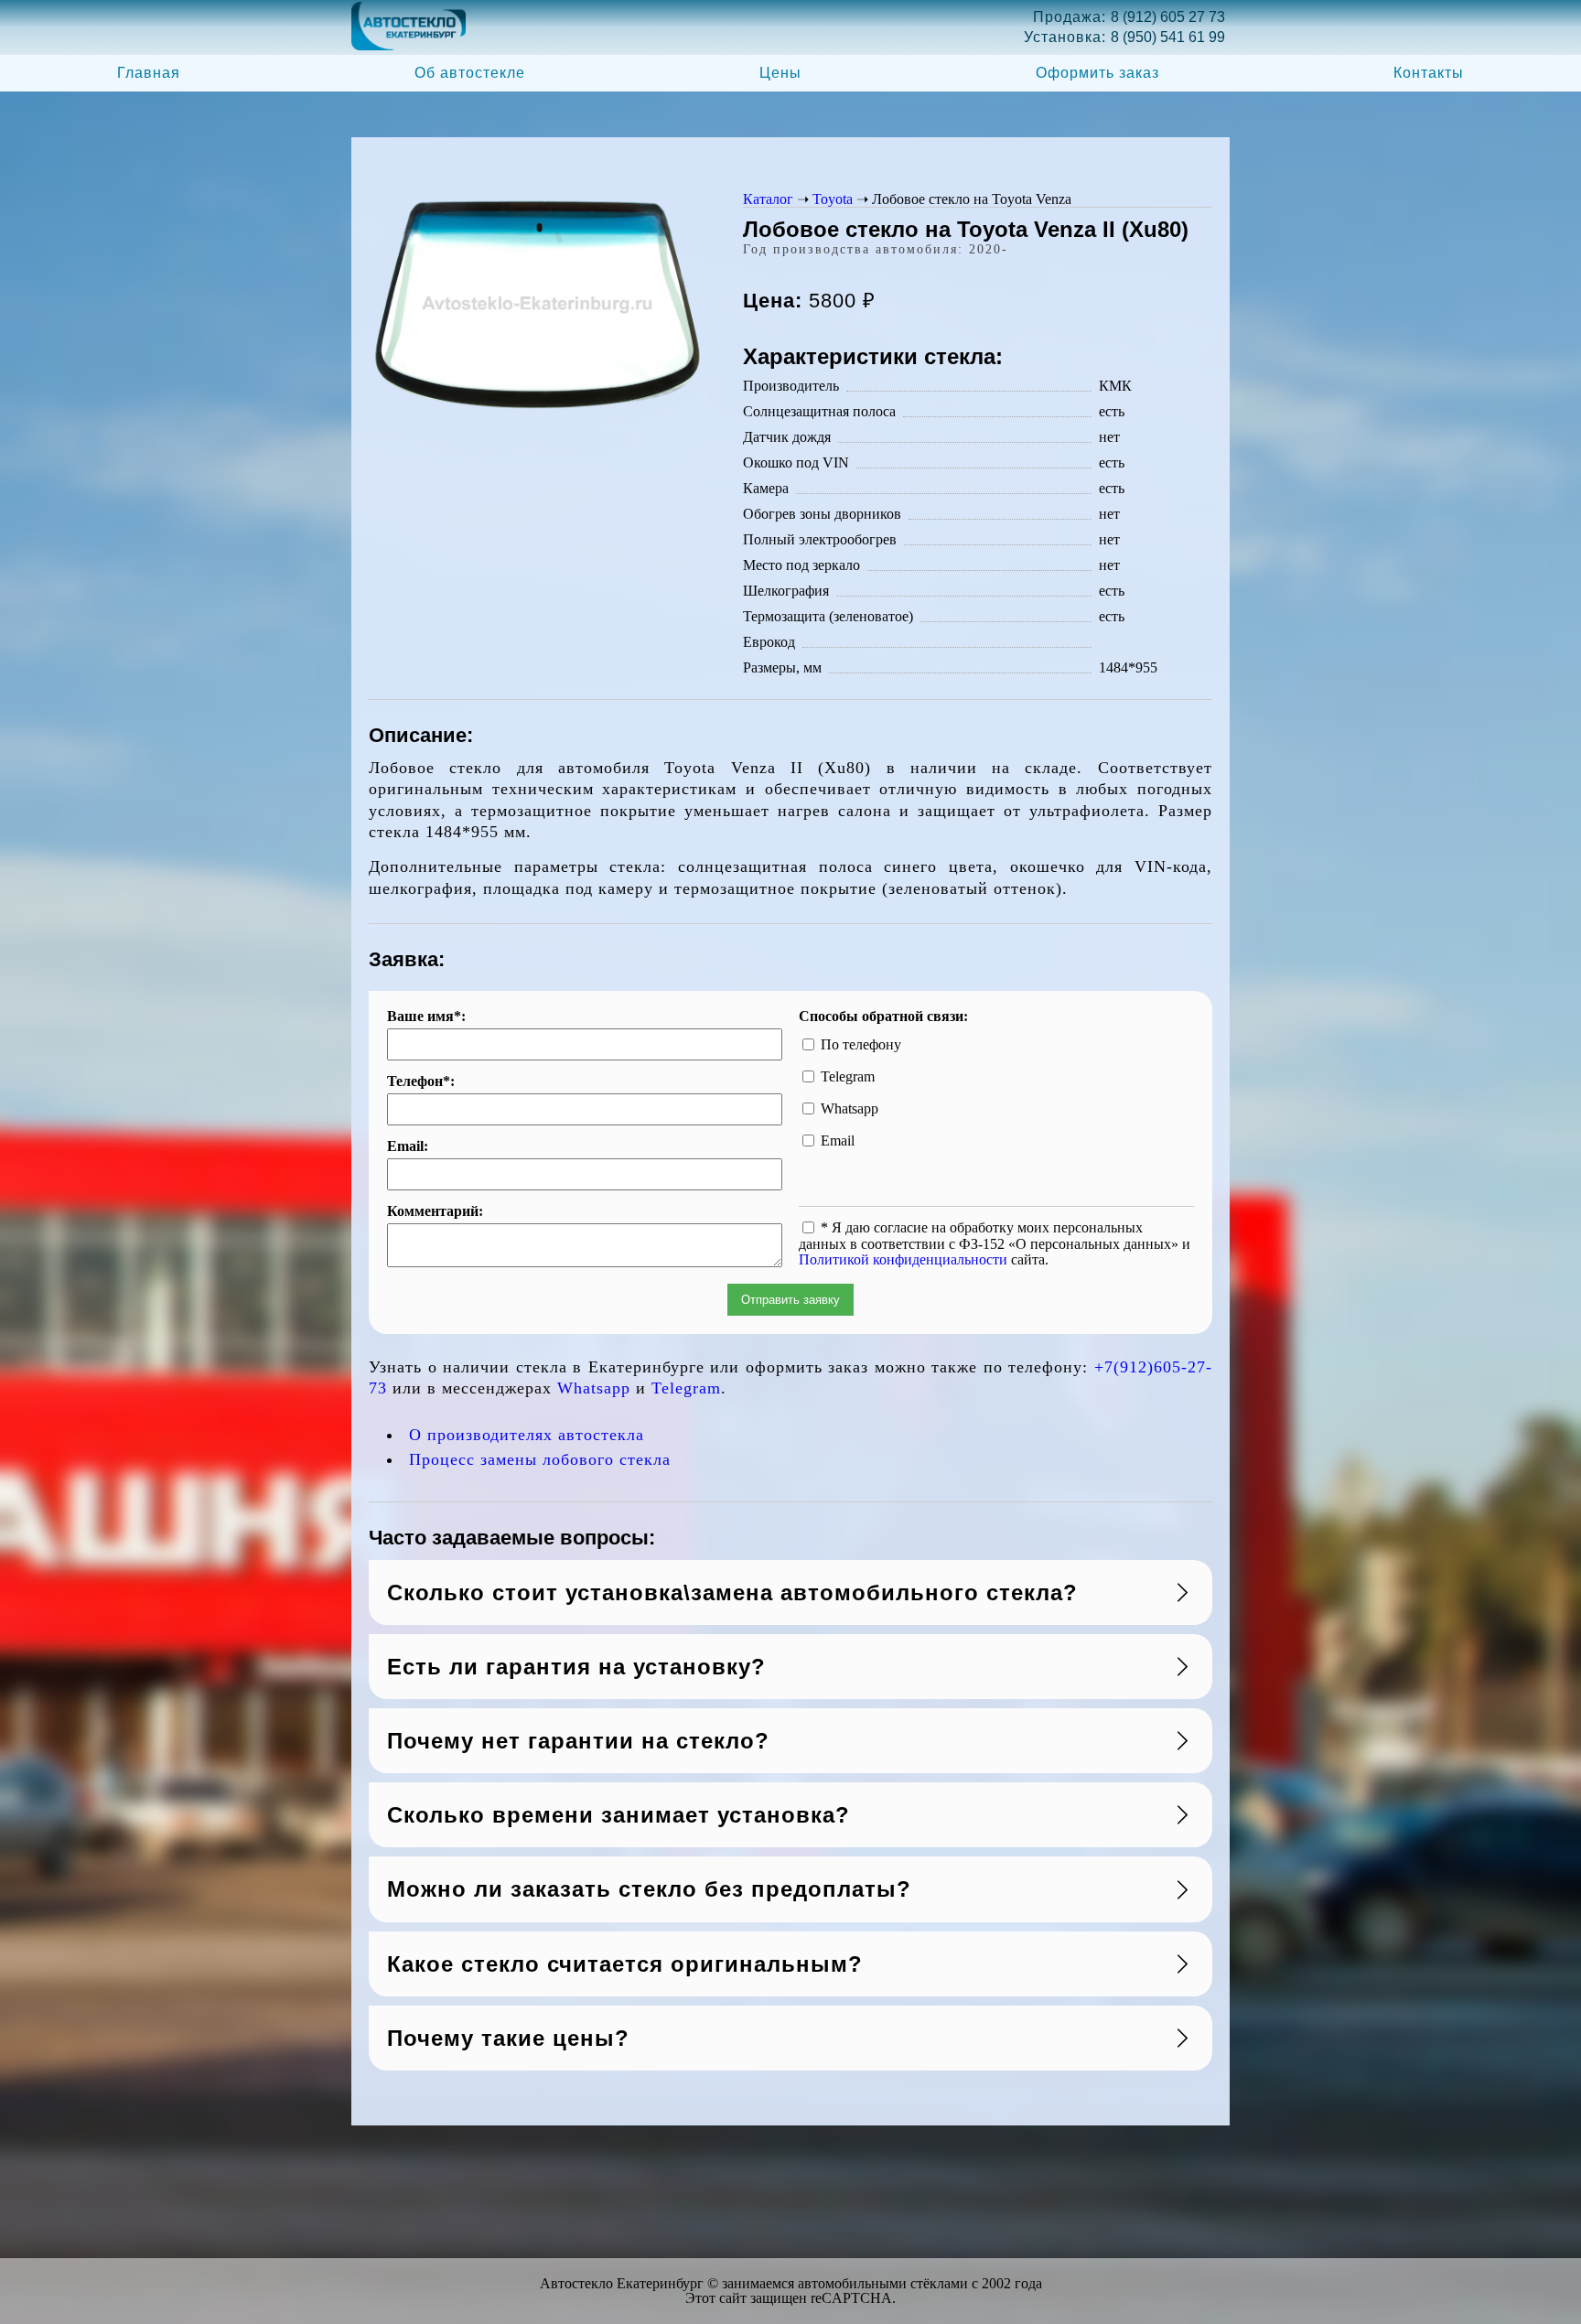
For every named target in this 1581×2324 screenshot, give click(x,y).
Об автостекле (470, 73)
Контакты (1429, 73)
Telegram (686, 1388)
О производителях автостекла (527, 1435)
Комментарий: (435, 1211)
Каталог (768, 199)
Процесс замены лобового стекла (540, 1459)
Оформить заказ (1097, 73)
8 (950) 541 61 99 (1168, 37)
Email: (408, 1146)
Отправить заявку (790, 1300)
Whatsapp (594, 1388)
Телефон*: (421, 1081)
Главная (149, 73)
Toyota (833, 199)
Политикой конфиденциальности (903, 1259)
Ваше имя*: (426, 1017)
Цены (780, 73)
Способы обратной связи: (883, 1017)
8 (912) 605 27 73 (1168, 17)
